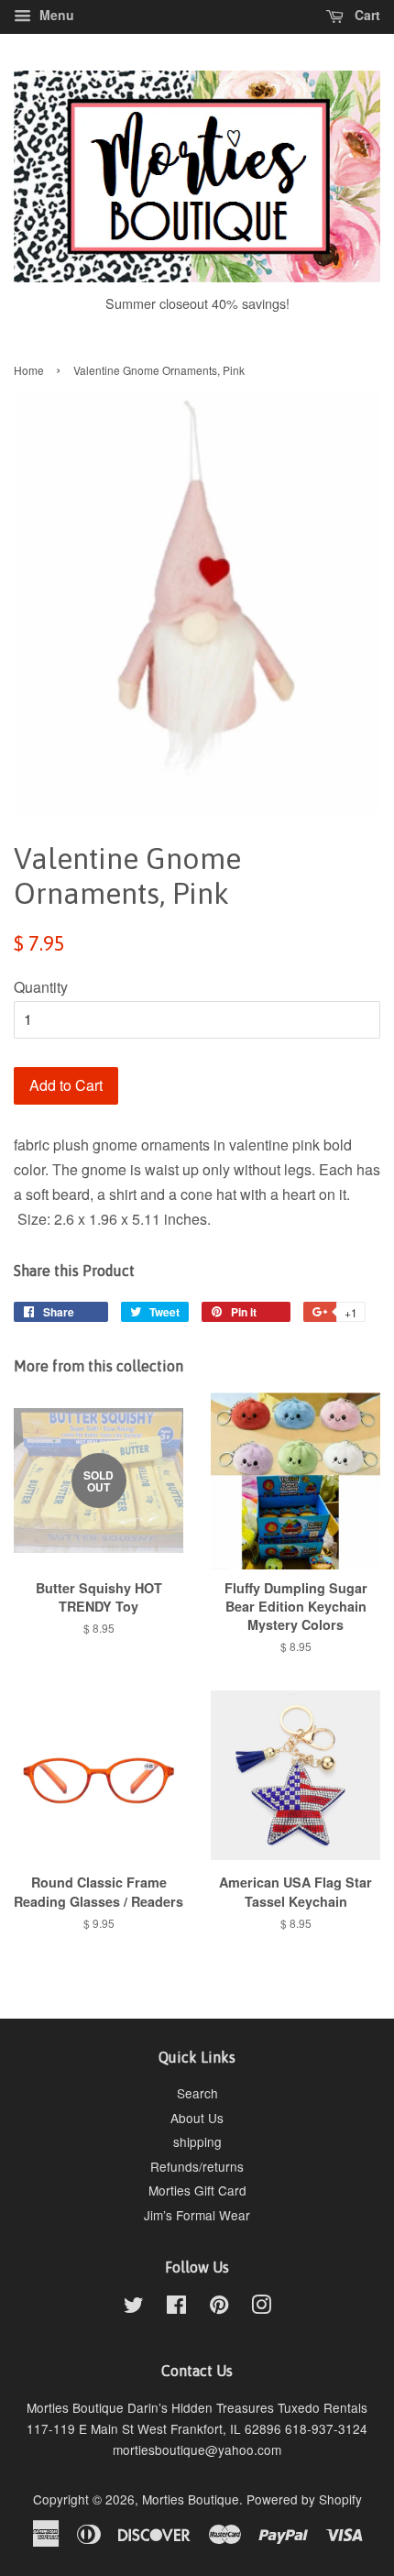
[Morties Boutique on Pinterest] (219, 2307)
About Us (197, 2118)
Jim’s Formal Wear (197, 2215)
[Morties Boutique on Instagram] (261, 2307)
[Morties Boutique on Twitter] (134, 2307)
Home (29, 370)
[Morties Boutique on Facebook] (176, 2307)
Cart (366, 15)
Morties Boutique (191, 2499)
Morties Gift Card (197, 2190)
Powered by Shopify (304, 2499)
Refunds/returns (197, 2166)
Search (197, 2093)
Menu (55, 15)
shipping (197, 2141)
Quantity (41, 987)
